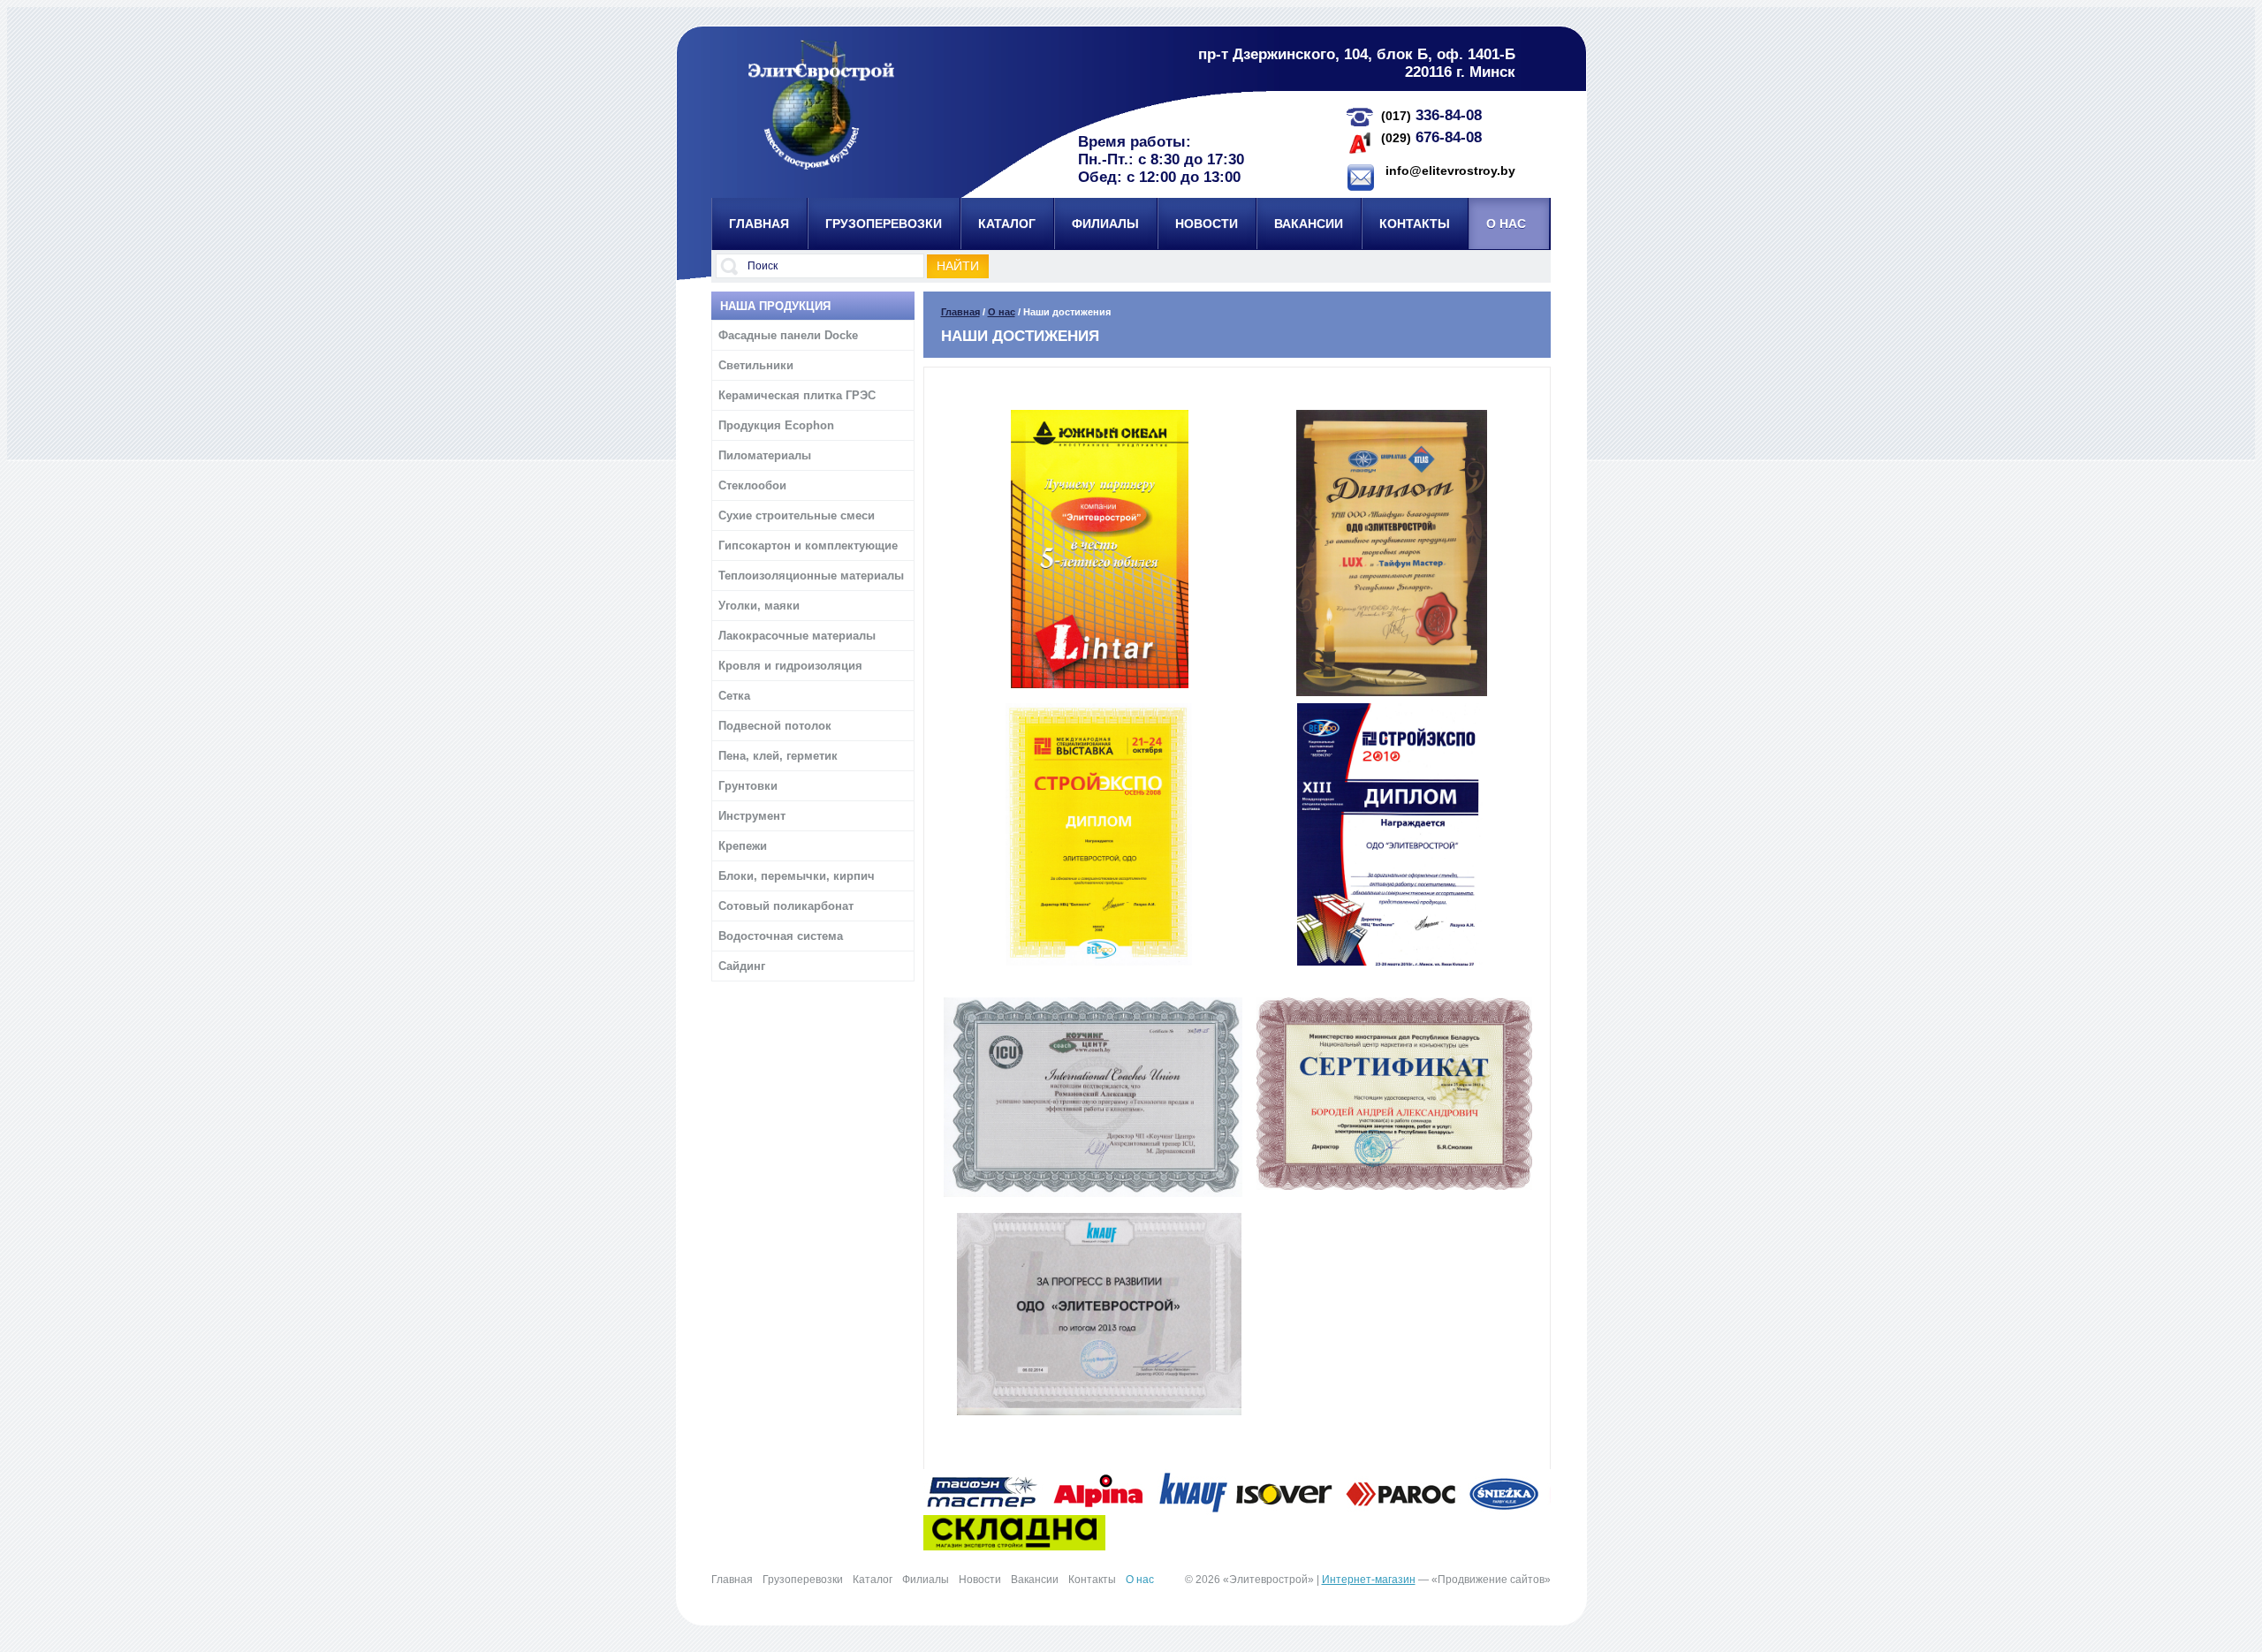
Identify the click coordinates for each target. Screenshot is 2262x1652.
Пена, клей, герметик (778, 756)
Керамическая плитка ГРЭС (797, 395)
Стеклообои (752, 485)
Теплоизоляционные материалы (811, 576)
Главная (960, 312)
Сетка (734, 696)
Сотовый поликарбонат (786, 906)
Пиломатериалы (765, 455)
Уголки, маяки (759, 606)
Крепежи (743, 846)
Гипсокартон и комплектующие (808, 546)
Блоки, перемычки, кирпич (797, 876)
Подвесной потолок (775, 726)
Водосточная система (781, 936)
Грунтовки (748, 786)
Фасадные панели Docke (788, 335)
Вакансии (1035, 1580)
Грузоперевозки (803, 1580)
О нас (1002, 312)
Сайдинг (742, 966)
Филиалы (926, 1580)
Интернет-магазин (1369, 1580)
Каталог (873, 1580)
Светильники (756, 365)
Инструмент (752, 816)
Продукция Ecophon (776, 425)
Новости (980, 1580)
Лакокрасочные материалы (797, 636)
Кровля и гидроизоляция (790, 666)
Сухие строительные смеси (797, 515)
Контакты (1092, 1580)
